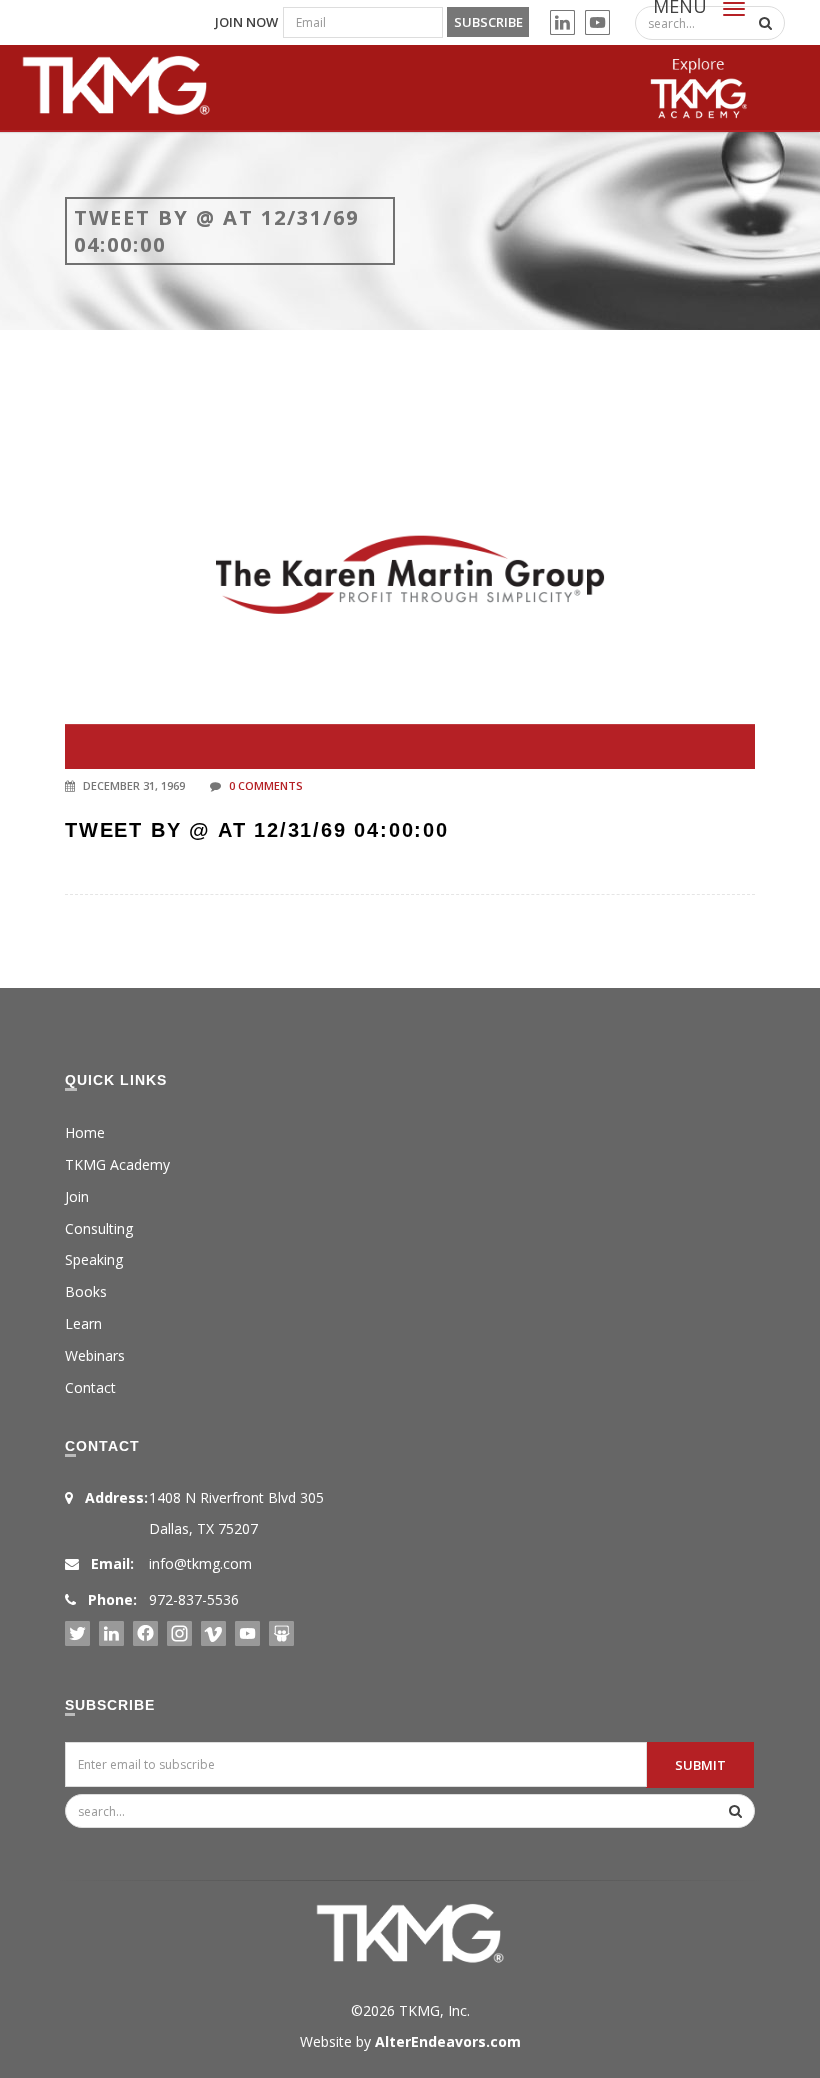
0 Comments (266, 785)
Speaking (94, 1259)
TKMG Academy (117, 1164)
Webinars (95, 1355)
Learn (83, 1323)
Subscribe (488, 22)
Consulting (99, 1228)
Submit (700, 1765)
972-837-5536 (194, 1599)
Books (86, 1291)
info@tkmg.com (200, 1563)
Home (85, 1132)
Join (77, 1196)
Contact (90, 1387)
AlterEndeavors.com (448, 2041)
